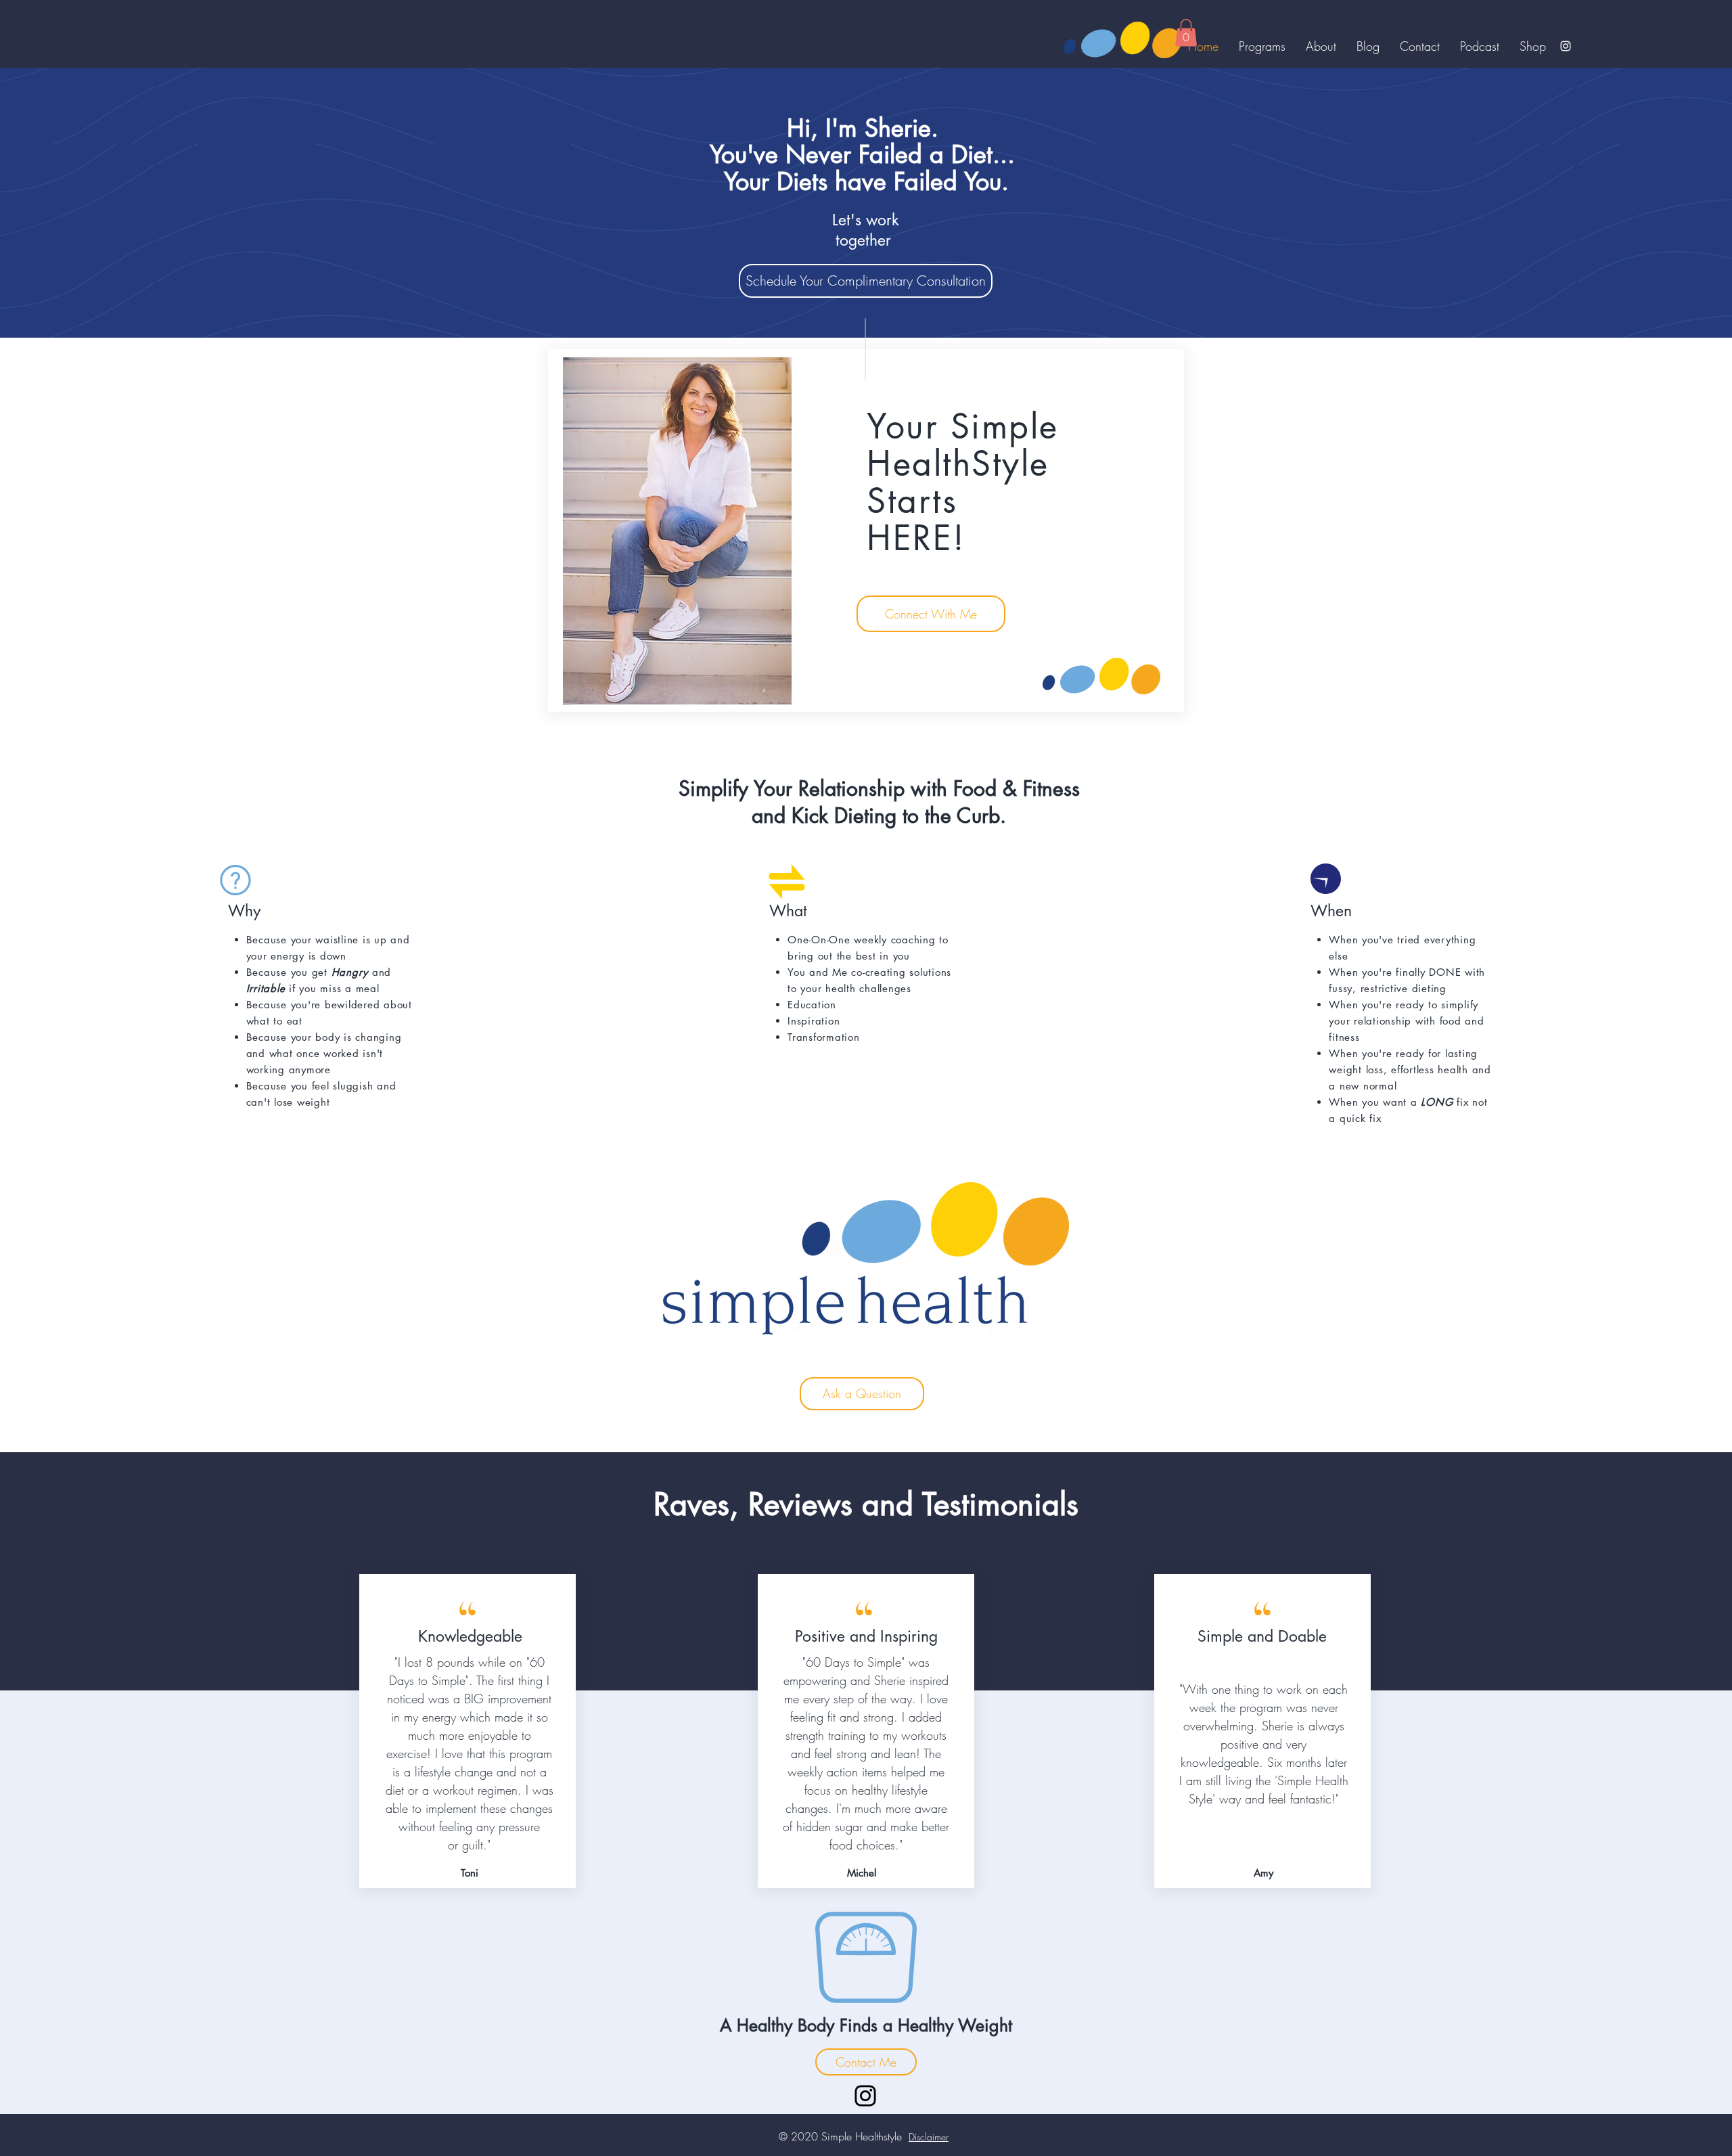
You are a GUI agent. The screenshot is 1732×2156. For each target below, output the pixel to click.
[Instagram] (1566, 46)
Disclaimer (929, 2137)
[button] (1186, 33)
